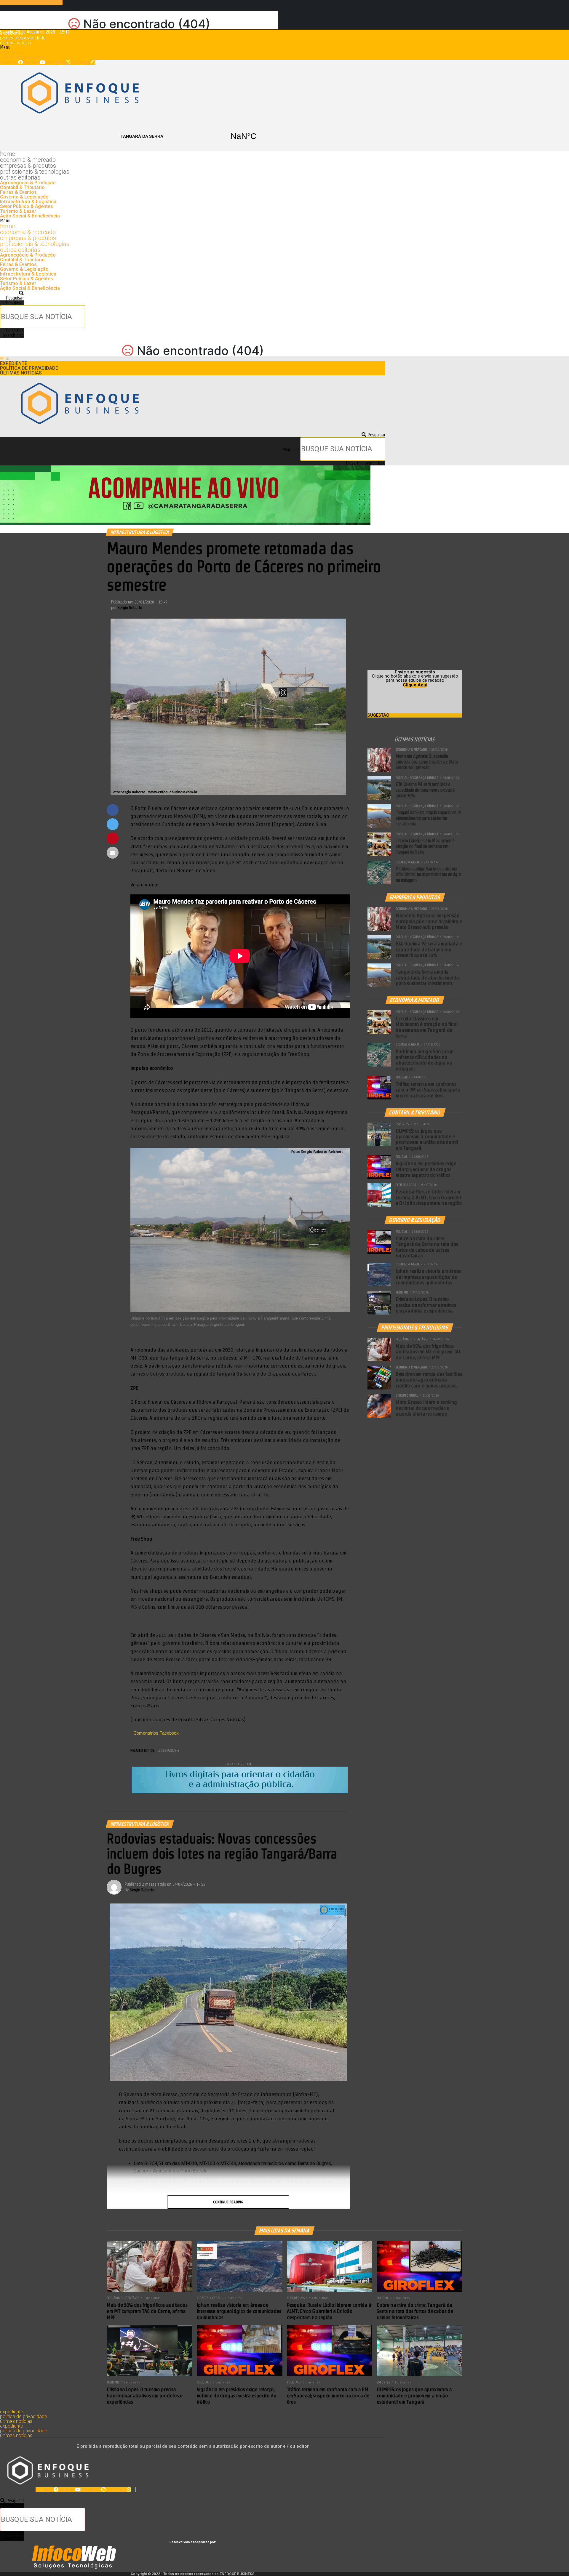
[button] (193, 47)
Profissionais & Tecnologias (35, 172)
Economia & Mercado (28, 160)
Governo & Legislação (24, 197)
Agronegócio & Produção (28, 183)
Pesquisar (15, 303)
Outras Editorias (20, 177)
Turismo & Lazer (18, 211)
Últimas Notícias (16, 43)
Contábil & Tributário (22, 187)
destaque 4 (170, 1750)
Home (8, 154)
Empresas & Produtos (28, 166)
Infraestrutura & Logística (28, 202)
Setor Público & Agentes (27, 206)
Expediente (11, 33)
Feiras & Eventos (18, 192)
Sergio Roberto (130, 608)
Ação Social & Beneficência (30, 216)
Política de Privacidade (23, 38)
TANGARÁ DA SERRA (193, 136)
